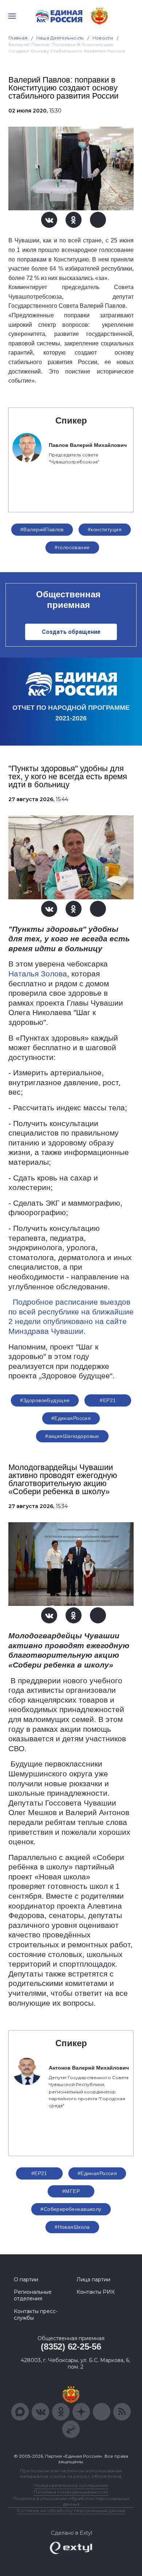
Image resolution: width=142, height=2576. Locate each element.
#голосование (72, 547)
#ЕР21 (108, 1400)
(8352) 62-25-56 (71, 2347)
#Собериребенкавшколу (71, 2209)
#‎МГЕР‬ (71, 2191)
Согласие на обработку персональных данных (71, 2510)
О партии (26, 2280)
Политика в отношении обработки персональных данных (71, 2501)
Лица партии (93, 2280)
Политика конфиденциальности (71, 2492)
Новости (103, 38)
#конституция (105, 529)
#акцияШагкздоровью (72, 1436)
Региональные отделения (33, 2295)
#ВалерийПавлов (42, 529)
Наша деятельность (60, 38)
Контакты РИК (96, 2292)
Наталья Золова (38, 974)
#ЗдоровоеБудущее (45, 1400)
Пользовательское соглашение (71, 2485)
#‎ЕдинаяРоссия (71, 1418)
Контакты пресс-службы (36, 2315)
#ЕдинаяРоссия (97, 2173)
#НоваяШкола (72, 2227)
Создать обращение (71, 632)
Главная (18, 38)
